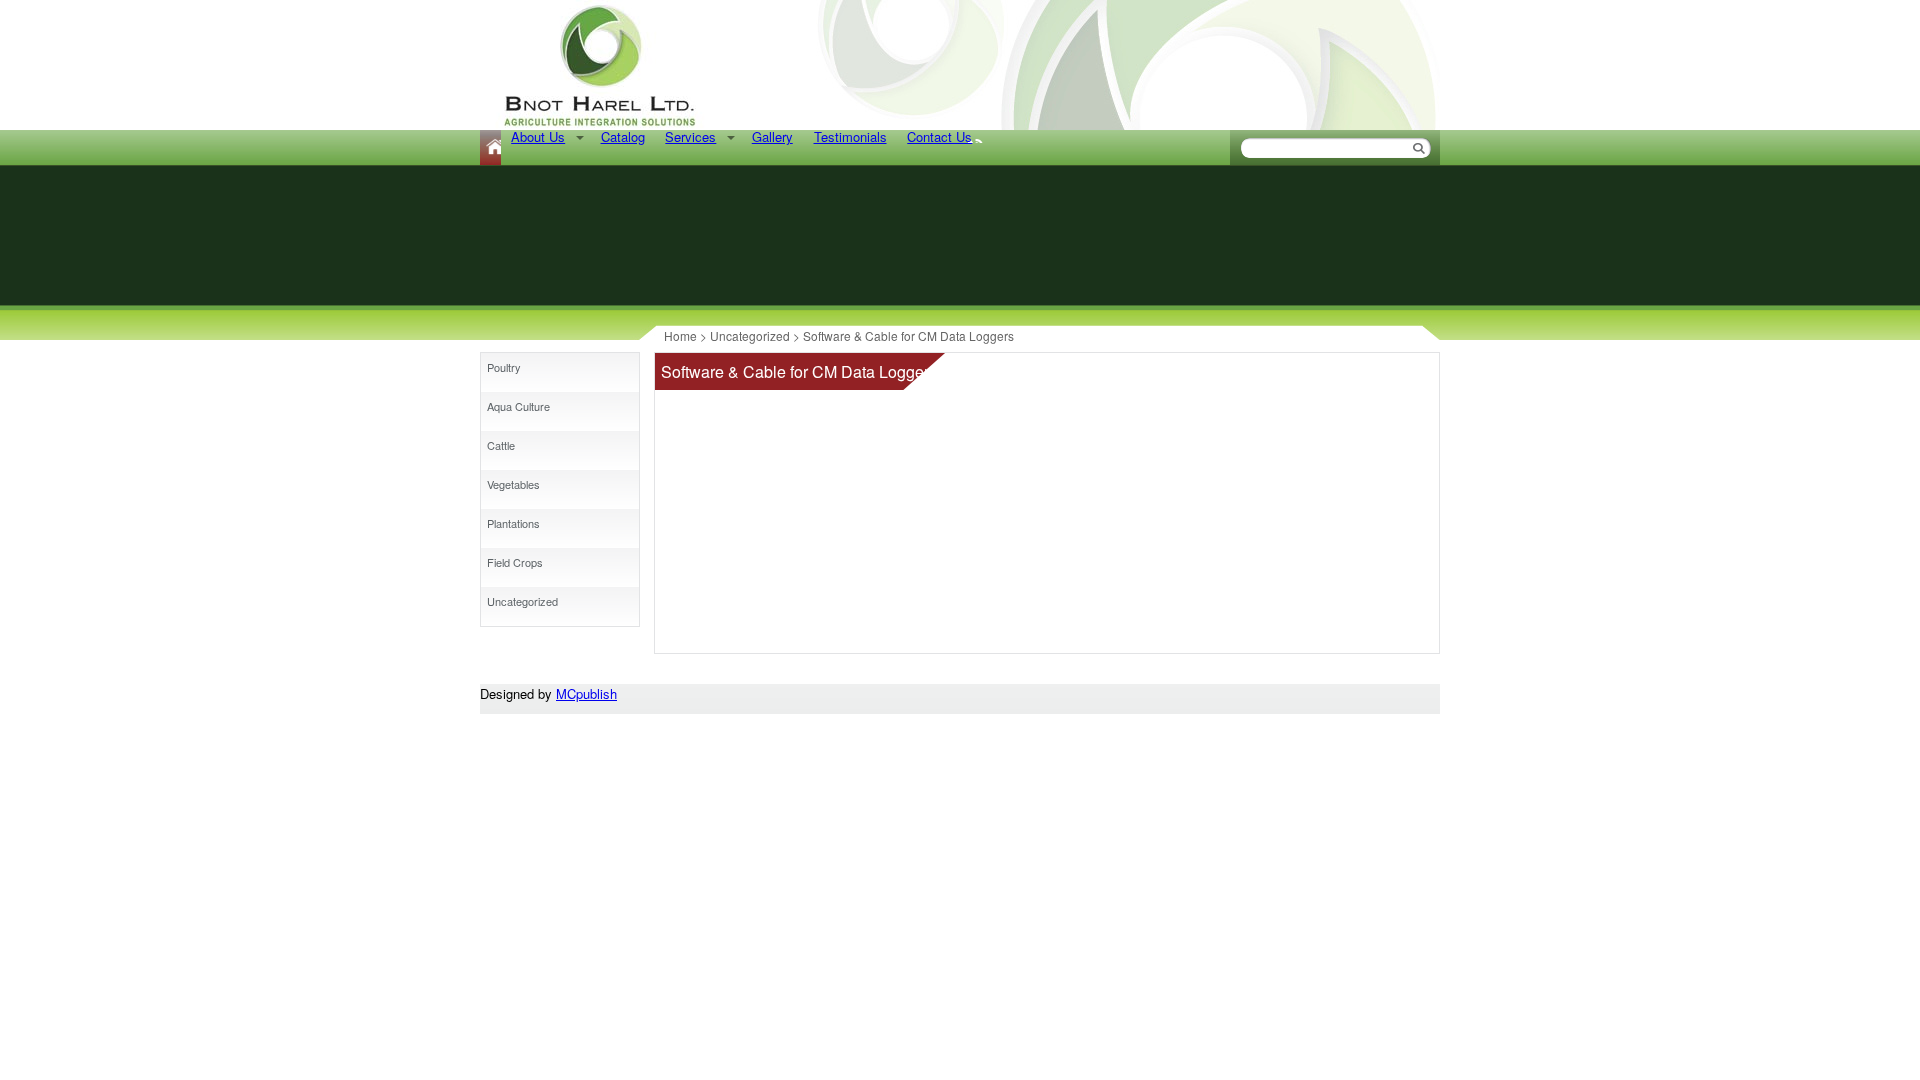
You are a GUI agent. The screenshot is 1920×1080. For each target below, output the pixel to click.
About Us (538, 136)
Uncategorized (522, 601)
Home (490, 147)
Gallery (772, 136)
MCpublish (586, 693)
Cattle (501, 445)
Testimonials (850, 136)
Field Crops (515, 562)
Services (690, 136)
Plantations (513, 523)
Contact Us (939, 136)
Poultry (504, 367)
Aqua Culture (518, 406)
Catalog (623, 136)
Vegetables (513, 484)
